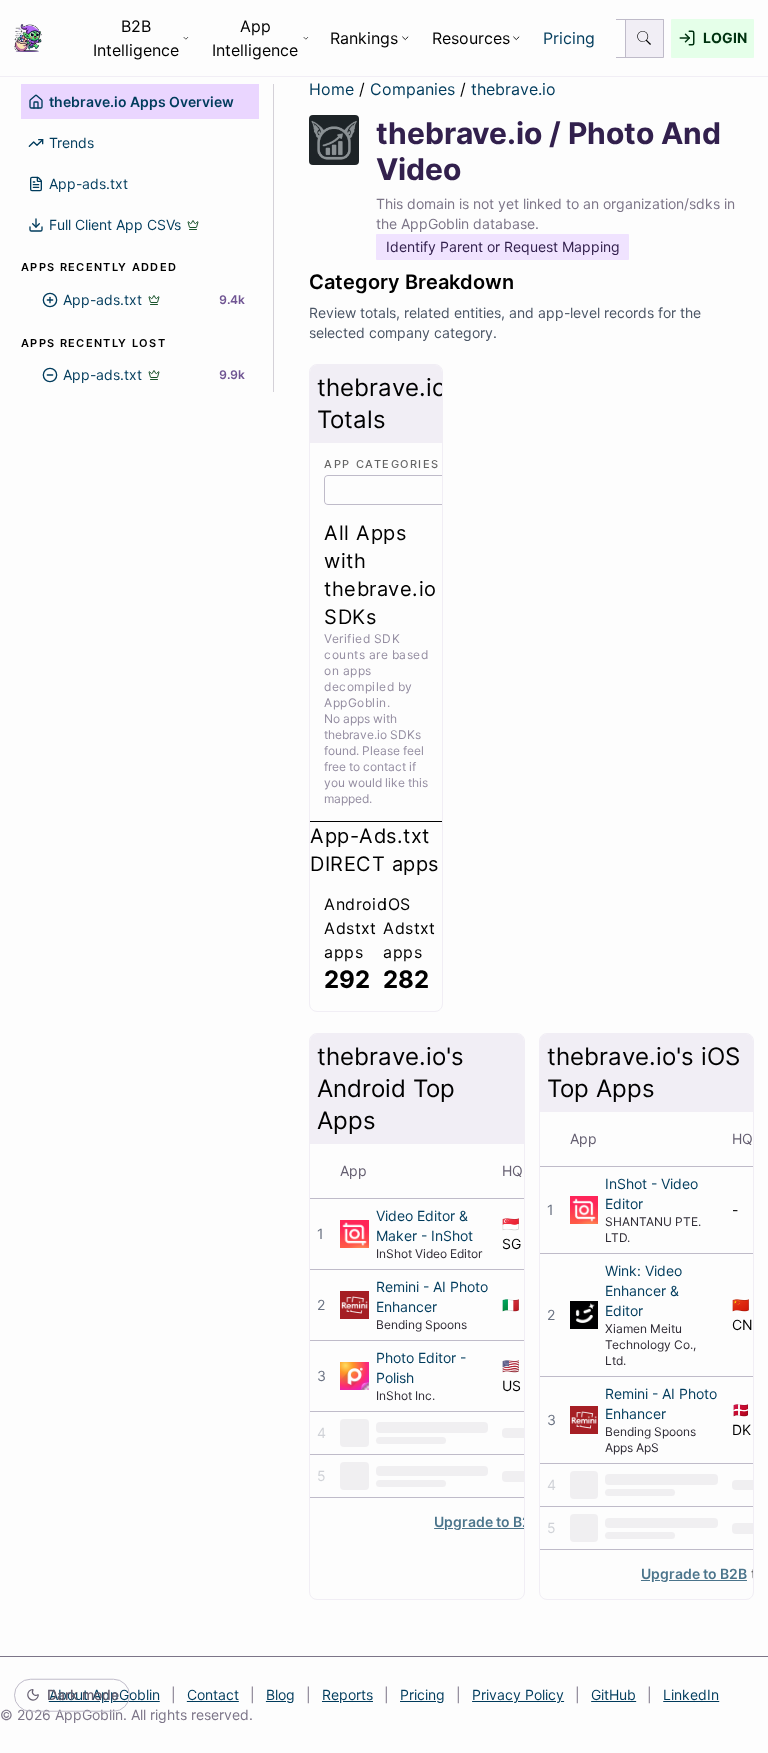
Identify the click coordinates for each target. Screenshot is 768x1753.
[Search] (645, 38)
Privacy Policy (518, 1694)
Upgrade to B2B (487, 1521)
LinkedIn (691, 1694)
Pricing (569, 38)
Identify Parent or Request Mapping (503, 246)
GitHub (613, 1694)
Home (331, 89)
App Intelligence (255, 38)
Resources (471, 38)
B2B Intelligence (136, 38)
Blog (280, 1694)
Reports (347, 1694)
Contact (213, 1694)
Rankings (364, 38)
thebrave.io (513, 89)
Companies (415, 89)
